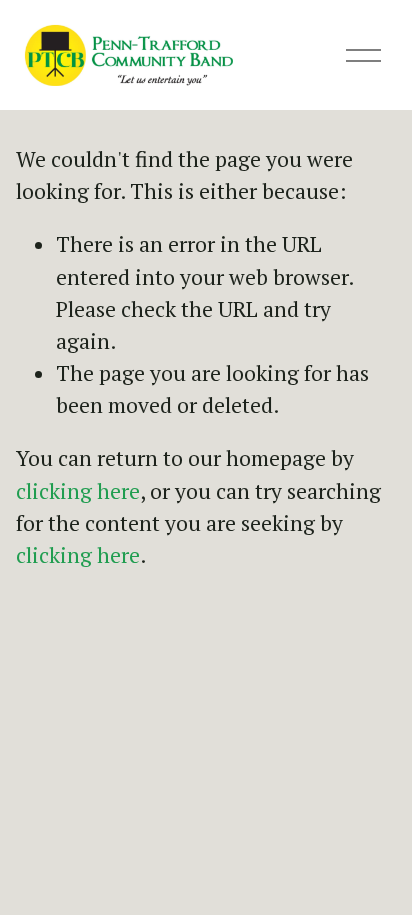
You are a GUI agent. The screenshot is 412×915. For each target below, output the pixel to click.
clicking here (78, 491)
